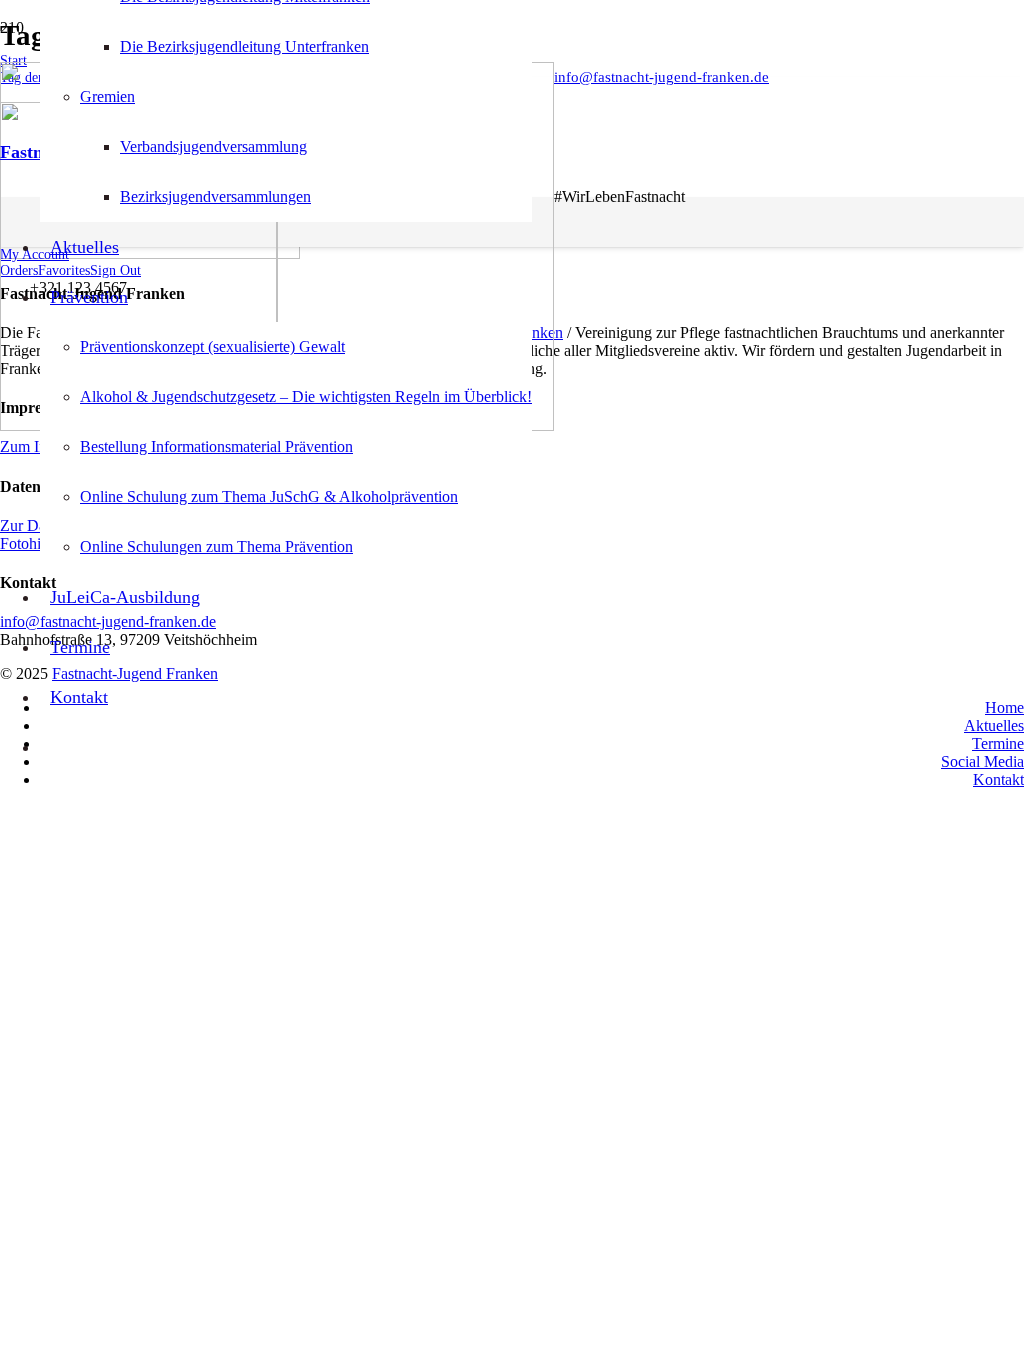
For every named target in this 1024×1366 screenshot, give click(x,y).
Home (1004, 707)
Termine (998, 743)
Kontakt (998, 779)
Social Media (982, 761)
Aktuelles (994, 725)
